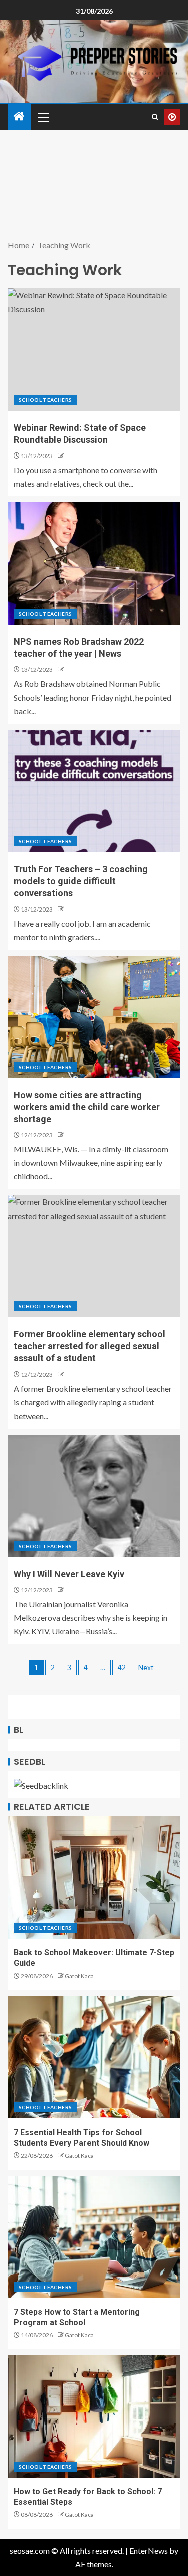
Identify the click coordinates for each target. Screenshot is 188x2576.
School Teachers (45, 400)
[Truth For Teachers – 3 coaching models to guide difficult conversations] (94, 791)
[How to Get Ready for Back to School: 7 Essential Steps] (94, 2416)
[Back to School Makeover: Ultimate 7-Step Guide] (94, 1878)
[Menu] (43, 117)
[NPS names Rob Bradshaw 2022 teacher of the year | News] (94, 563)
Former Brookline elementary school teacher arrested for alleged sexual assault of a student (89, 1346)
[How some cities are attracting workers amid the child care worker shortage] (94, 1017)
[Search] (155, 117)
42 (122, 1667)
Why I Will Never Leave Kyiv (69, 1574)
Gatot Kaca (79, 1976)
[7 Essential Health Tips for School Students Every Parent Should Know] (94, 2057)
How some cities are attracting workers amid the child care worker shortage (87, 1107)
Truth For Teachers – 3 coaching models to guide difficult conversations (81, 881)
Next (146, 1667)
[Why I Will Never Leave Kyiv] (94, 1496)
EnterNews (149, 2551)
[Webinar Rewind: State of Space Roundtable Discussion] (94, 350)
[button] (43, 117)
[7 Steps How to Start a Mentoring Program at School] (94, 2237)
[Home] (19, 117)
